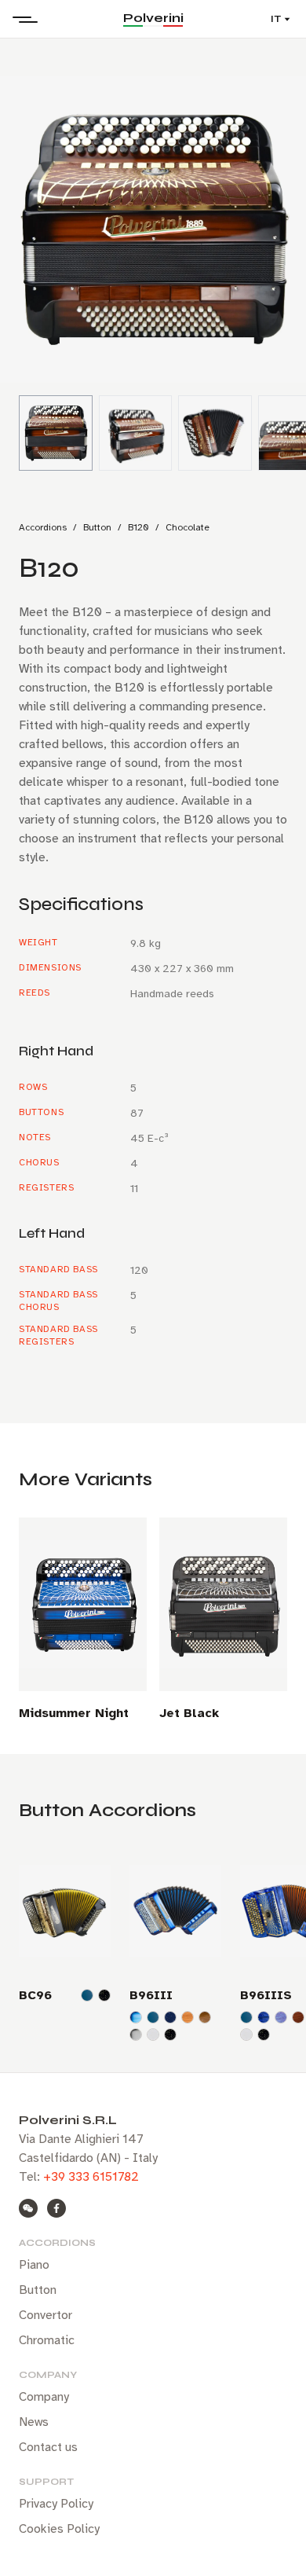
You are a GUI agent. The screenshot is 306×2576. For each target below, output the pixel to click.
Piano (34, 2265)
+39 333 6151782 (91, 2177)
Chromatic (47, 2340)
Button (97, 527)
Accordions (43, 527)
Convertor (46, 2315)
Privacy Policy (56, 2504)
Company (44, 2397)
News (34, 2422)
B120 (138, 527)
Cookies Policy (59, 2529)
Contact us (48, 2447)
